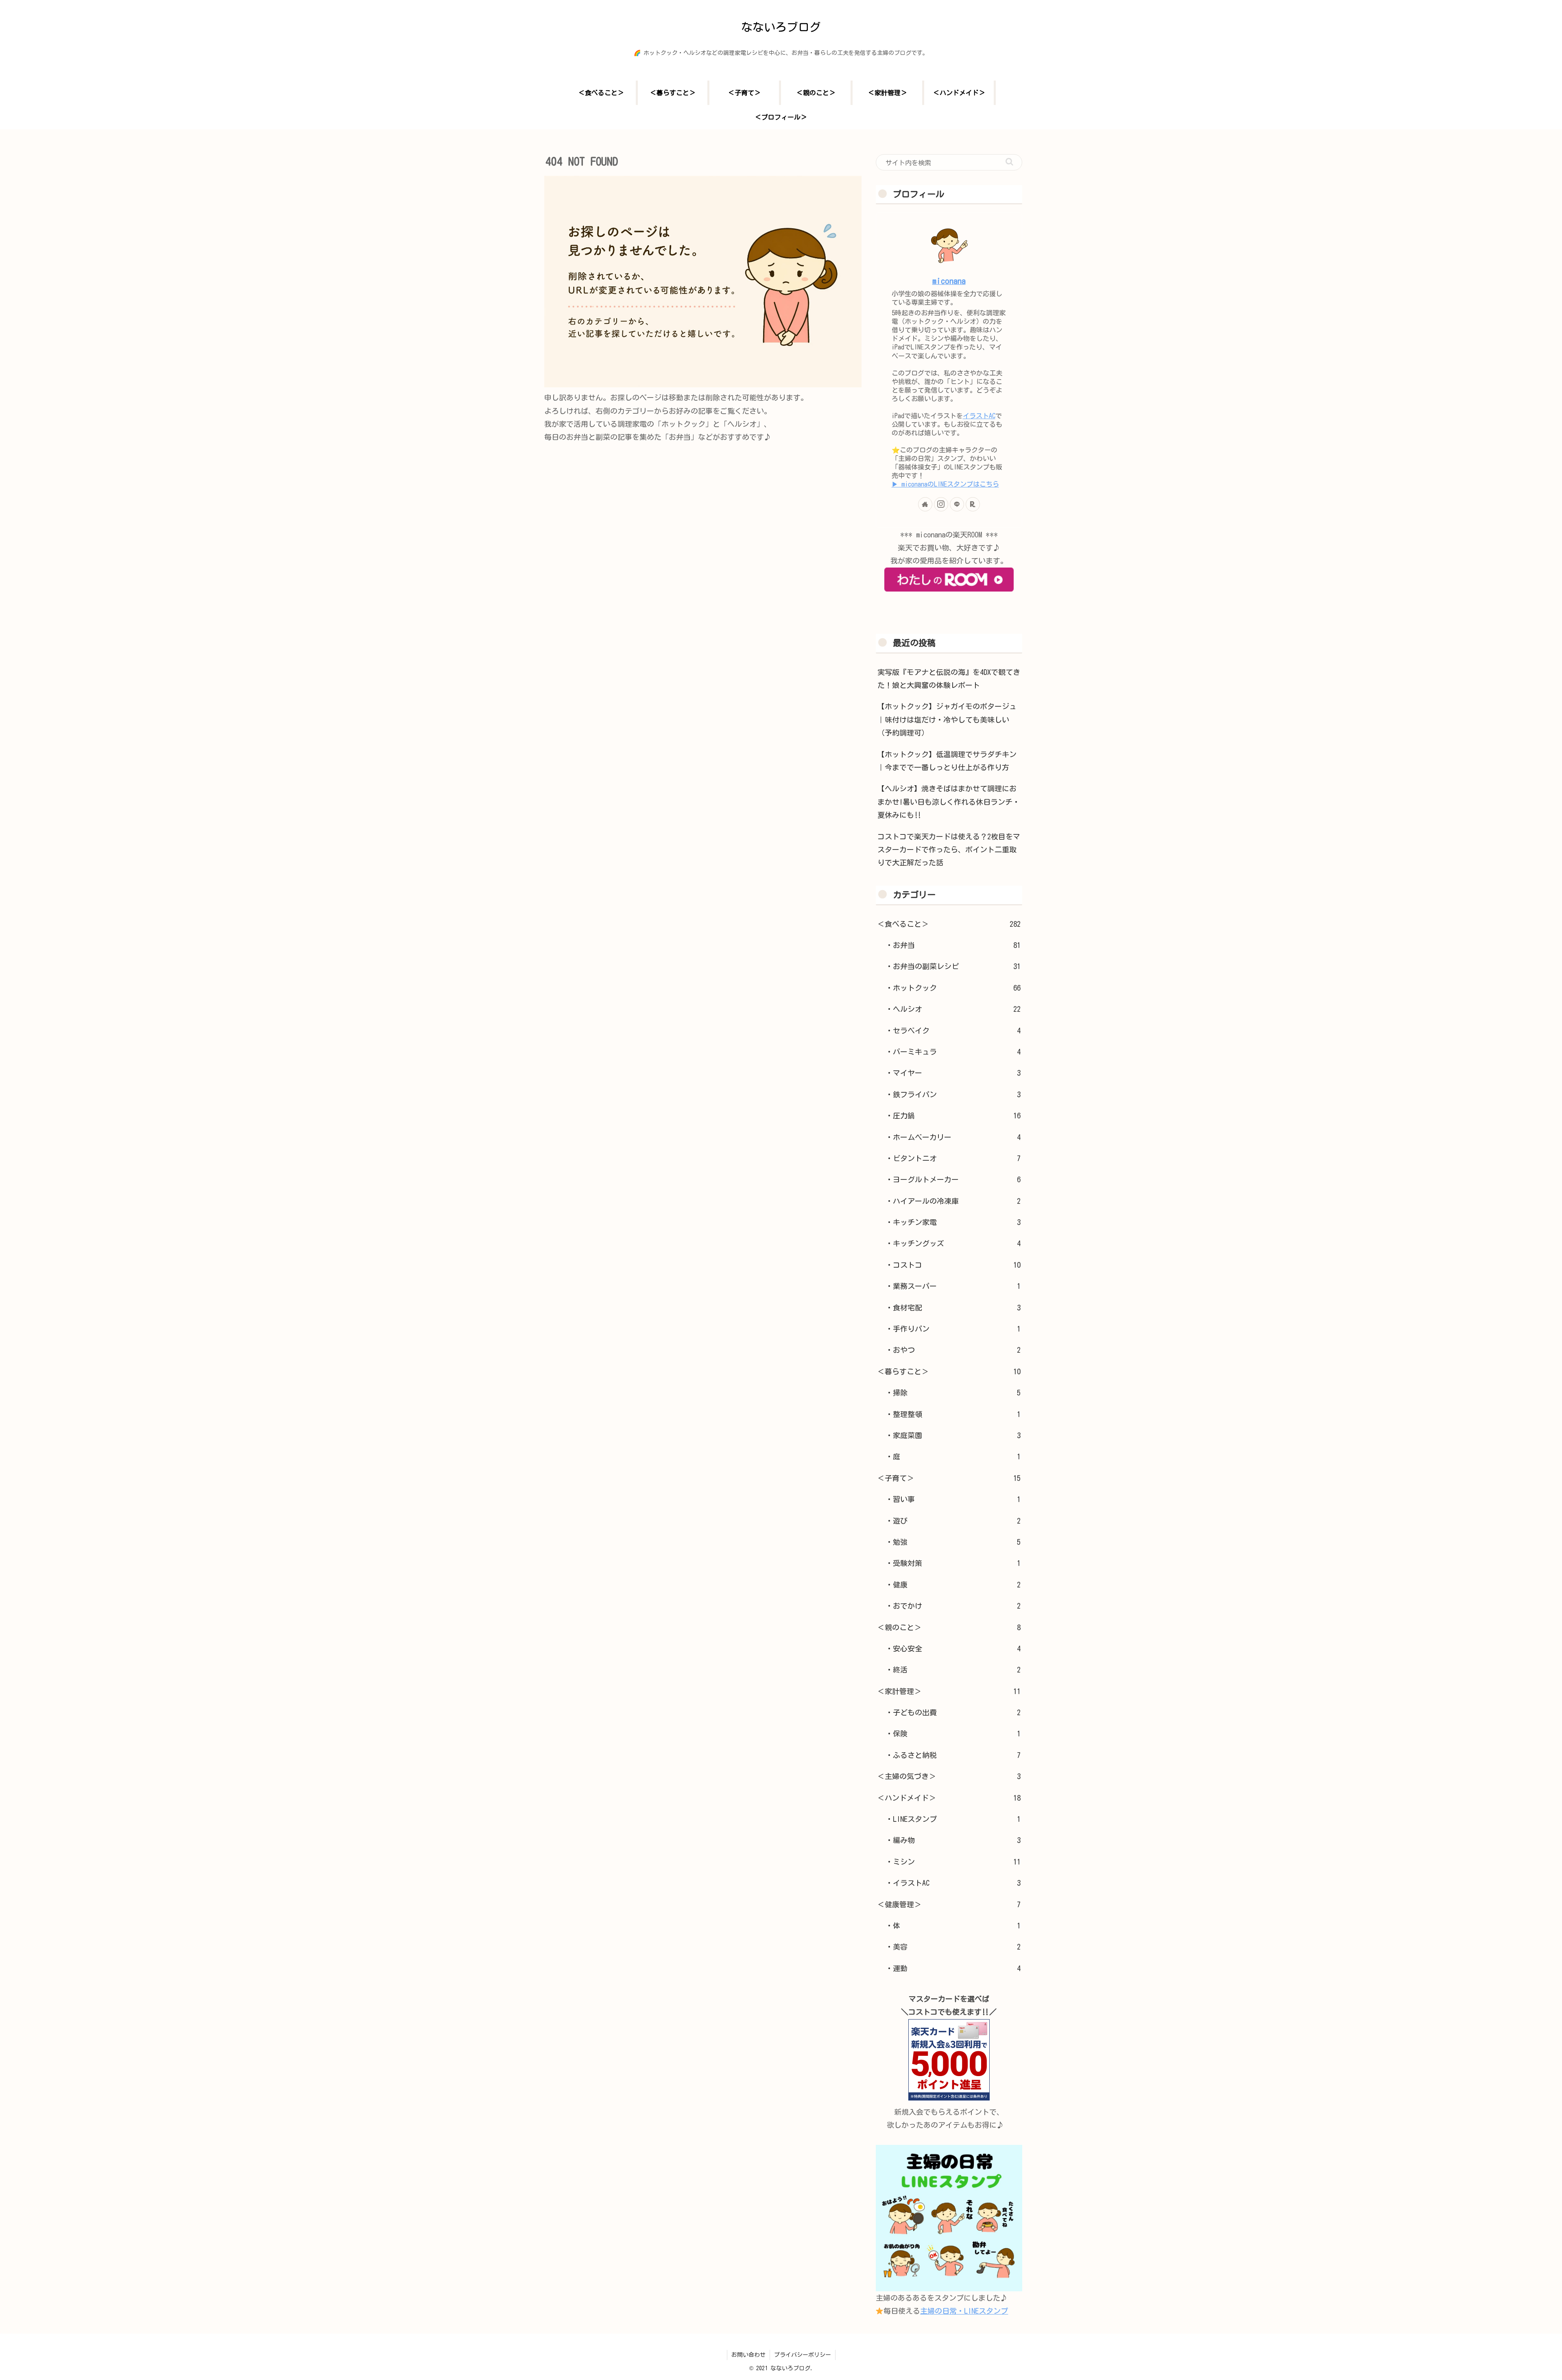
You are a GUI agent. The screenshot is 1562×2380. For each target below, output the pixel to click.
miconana (949, 281)
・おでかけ (953, 1606)
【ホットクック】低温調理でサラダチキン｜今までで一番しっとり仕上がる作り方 (947, 761)
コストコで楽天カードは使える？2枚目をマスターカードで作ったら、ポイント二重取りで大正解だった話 (949, 850)
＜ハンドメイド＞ (949, 1798)
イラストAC (979, 416)
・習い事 (953, 1499)
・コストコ (953, 1265)
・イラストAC (953, 1883)
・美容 (953, 1947)
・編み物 (953, 1840)
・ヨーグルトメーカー (953, 1179)
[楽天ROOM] (973, 504)
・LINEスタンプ (953, 1819)
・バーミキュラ (953, 1052)
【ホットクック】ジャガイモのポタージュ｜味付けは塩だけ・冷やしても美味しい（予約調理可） (947, 719)
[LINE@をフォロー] (957, 504)
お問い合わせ (748, 2355)
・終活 (953, 1670)
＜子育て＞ (949, 1478)
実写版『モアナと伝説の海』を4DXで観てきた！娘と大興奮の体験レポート (949, 679)
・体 (953, 1926)
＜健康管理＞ (949, 1904)
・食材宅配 (953, 1308)
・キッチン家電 (953, 1222)
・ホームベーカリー (953, 1137)
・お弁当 (953, 945)
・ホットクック (953, 988)
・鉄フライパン (953, 1094)
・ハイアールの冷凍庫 (953, 1201)
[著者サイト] (925, 504)
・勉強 (953, 1542)
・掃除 (953, 1393)
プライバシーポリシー (803, 2355)
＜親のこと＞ (949, 1627)
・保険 (953, 1734)
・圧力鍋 (953, 1116)
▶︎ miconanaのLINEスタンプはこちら (945, 484)
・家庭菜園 (953, 1435)
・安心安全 (953, 1649)
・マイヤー (953, 1073)
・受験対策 (953, 1563)
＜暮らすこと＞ (949, 1371)
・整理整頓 (953, 1414)
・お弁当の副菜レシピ (953, 966)
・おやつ (953, 1350)
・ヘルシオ (953, 1009)
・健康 (953, 1585)
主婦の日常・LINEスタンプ (964, 2311)
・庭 (953, 1456)
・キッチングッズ (953, 1243)
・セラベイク (953, 1031)
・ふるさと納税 (953, 1755)
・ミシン (953, 1862)
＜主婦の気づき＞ (949, 1776)
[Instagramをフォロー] (941, 504)
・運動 (953, 1968)
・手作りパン (953, 1329)
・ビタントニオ (953, 1158)
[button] (1009, 162)
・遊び (953, 1521)
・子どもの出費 (953, 1712)
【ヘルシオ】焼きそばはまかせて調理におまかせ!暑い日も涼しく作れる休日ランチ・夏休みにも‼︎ (949, 802)
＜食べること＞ (949, 924)
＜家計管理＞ (949, 1691)
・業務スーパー (953, 1286)
